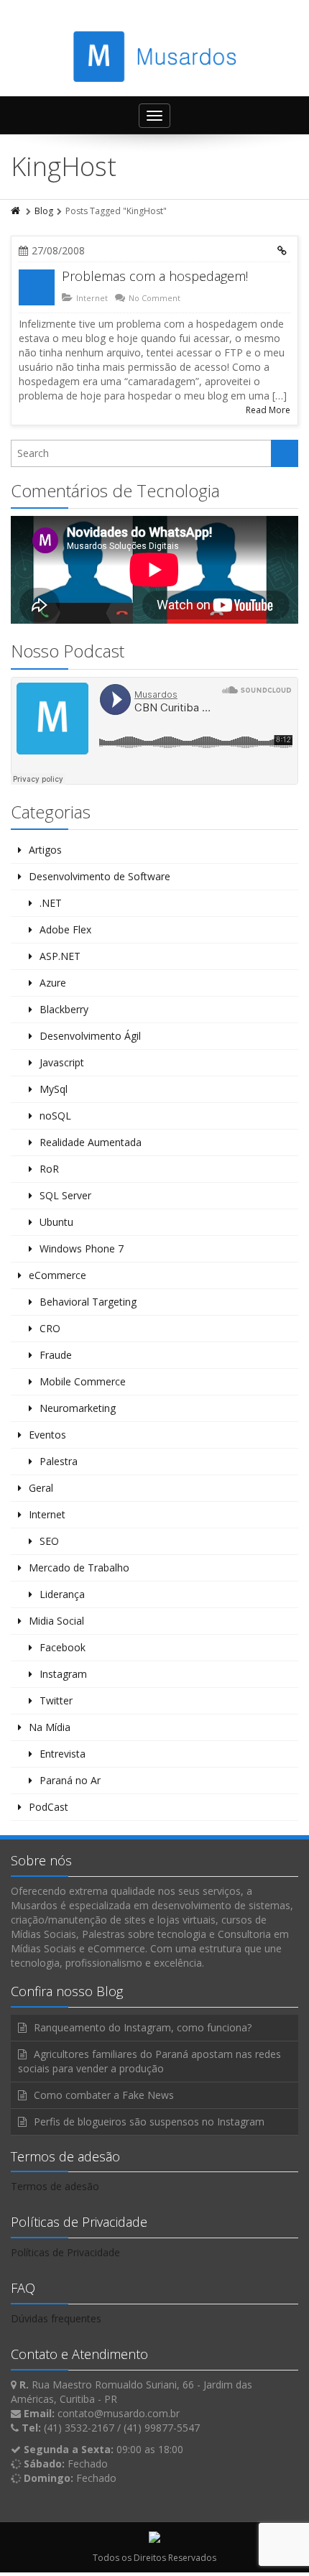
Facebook (63, 1647)
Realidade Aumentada (91, 1142)
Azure (53, 983)
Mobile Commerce (83, 1381)
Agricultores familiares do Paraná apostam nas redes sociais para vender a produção (149, 2061)
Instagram (63, 1674)
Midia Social (56, 1621)
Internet (92, 298)
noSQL (55, 1116)
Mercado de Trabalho (79, 1568)
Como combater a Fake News (104, 2095)
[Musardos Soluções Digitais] (155, 56)
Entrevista (63, 1754)
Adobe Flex (65, 929)
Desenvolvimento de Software (100, 876)
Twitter (56, 1700)
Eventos (47, 1435)
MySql (54, 1089)
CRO (50, 1328)
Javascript (62, 1062)
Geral (41, 1488)
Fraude (56, 1355)
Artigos (45, 850)
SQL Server (65, 1195)
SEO (49, 1541)
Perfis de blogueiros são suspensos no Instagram (149, 2122)
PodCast (49, 1807)
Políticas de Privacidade (65, 2252)
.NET (51, 903)
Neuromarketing (78, 1408)
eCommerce (57, 1275)
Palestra (59, 1461)
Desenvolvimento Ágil (90, 1036)
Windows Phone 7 (82, 1248)
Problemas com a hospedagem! (155, 276)
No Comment (154, 298)
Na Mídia (50, 1727)
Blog (44, 211)
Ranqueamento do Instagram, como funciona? (143, 2027)
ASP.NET (60, 956)
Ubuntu (56, 1222)
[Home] (17, 211)
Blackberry (64, 1009)
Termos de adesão (55, 2186)
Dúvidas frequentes (56, 2318)
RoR (49, 1169)
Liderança (62, 1594)
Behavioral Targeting (88, 1302)
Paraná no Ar (70, 1780)
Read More (268, 410)
